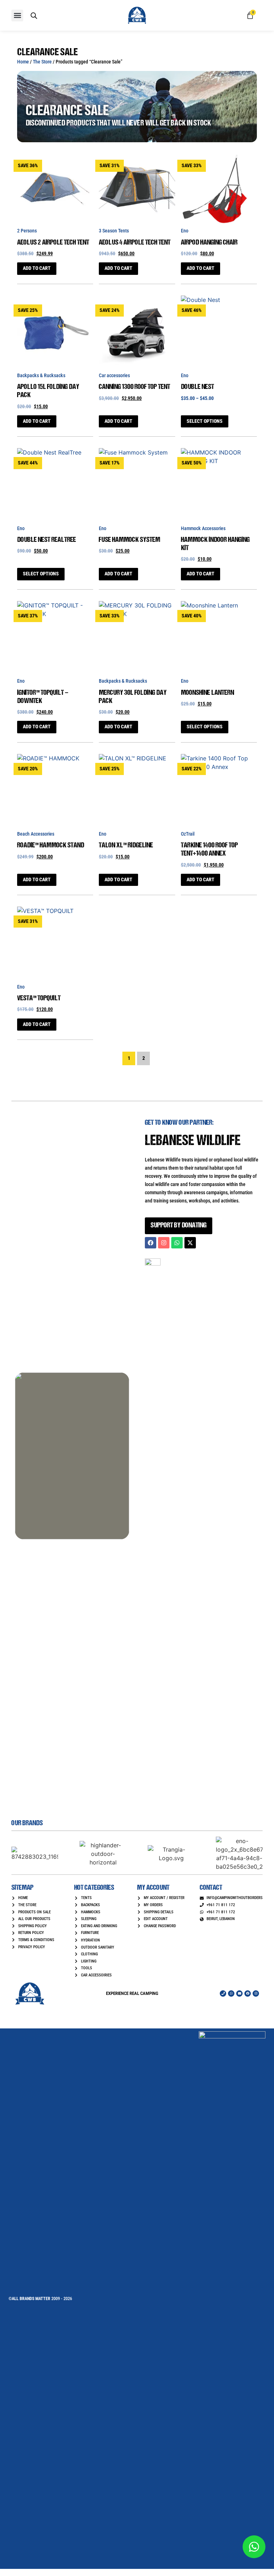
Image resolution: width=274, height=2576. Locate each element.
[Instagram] (164, 1243)
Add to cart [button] (37, 268)
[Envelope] (239, 1993)
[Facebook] (151, 1243)
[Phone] (223, 1993)
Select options (205, 421)
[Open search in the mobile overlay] (34, 16)
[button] (17, 16)
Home (23, 62)
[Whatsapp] (177, 1243)
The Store (42, 62)
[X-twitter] (190, 1243)
